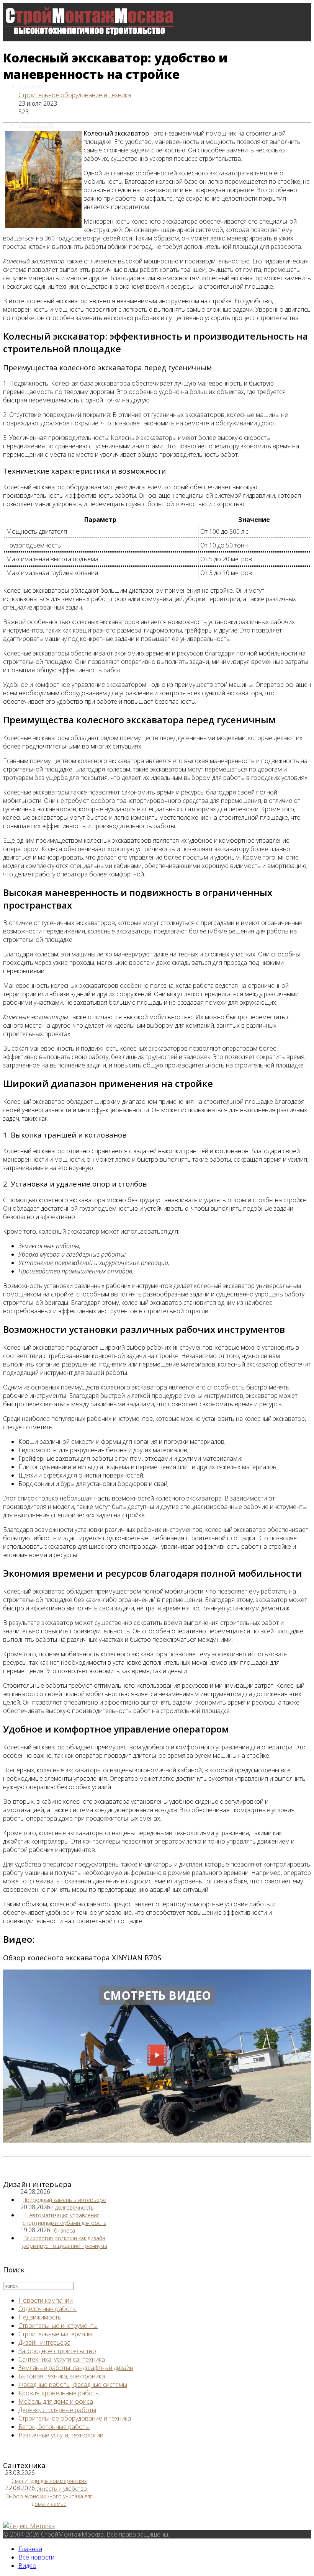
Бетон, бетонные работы (54, 2427)
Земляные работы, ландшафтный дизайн (76, 2368)
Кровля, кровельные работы (59, 2393)
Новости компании (46, 2300)
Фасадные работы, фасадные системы (73, 2385)
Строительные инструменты (58, 2326)
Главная (30, 86)
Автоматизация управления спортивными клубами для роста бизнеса (65, 2223)
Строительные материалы (55, 2334)
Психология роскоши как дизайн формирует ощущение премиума (65, 2242)
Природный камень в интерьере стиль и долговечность (64, 2204)
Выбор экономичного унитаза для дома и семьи (49, 2500)
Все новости (36, 124)
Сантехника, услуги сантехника (62, 2359)
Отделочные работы (47, 2309)
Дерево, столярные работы (57, 2410)
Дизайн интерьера (44, 2342)
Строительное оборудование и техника (75, 95)
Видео (27, 163)
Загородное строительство (57, 2351)
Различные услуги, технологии (61, 2435)
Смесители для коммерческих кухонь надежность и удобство (48, 2485)
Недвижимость (40, 2317)
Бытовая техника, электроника (62, 2376)
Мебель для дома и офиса (56, 2401)
